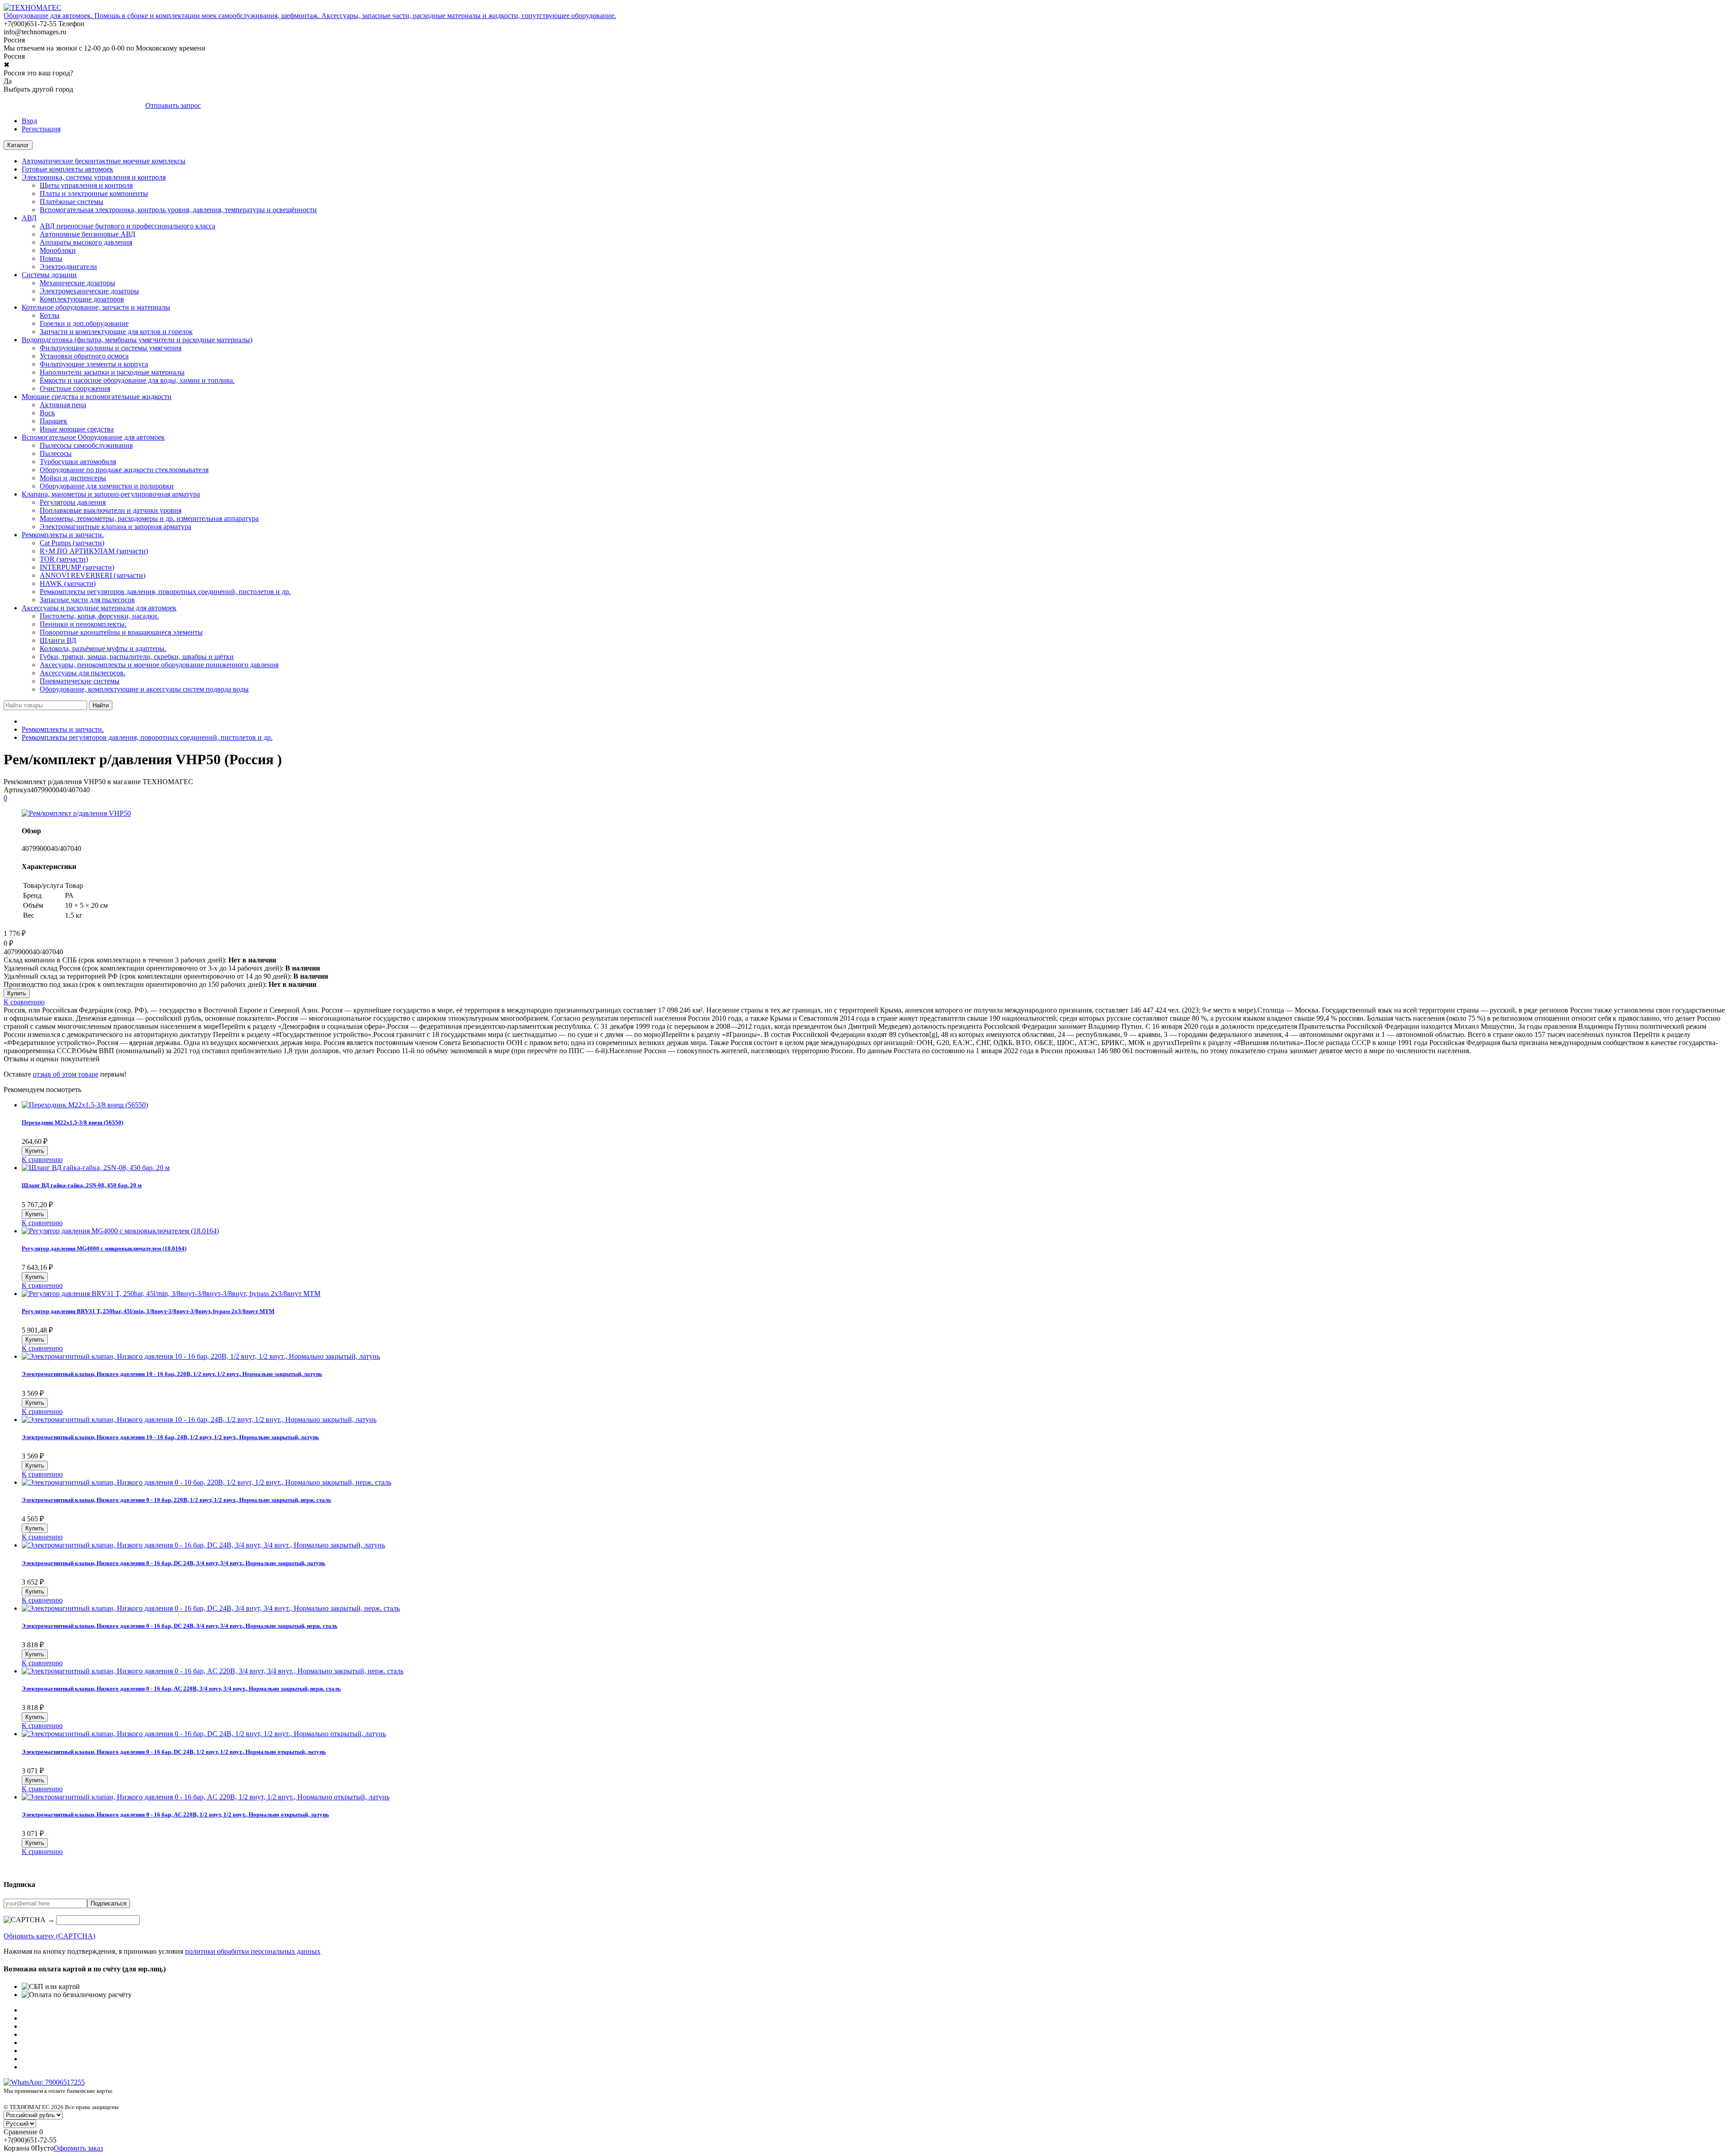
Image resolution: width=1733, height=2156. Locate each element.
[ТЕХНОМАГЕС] (32, 7)
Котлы (50, 315)
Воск (47, 413)
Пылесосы (56, 453)
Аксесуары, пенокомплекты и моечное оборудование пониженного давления (159, 665)
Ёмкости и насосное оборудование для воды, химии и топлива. (137, 380)
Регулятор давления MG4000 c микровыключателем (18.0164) (104, 1248)
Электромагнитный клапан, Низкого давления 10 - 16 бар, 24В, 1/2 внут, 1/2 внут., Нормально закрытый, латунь (170, 1437)
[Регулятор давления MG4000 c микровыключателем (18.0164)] (120, 1231)
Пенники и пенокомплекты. (83, 624)
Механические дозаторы (77, 283)
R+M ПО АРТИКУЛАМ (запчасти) (94, 551)
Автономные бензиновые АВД (88, 234)
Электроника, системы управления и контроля (94, 177)
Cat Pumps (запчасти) (72, 543)
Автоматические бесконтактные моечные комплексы (104, 161)
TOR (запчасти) (64, 559)
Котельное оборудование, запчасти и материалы (96, 307)
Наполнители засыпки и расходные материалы (112, 372)
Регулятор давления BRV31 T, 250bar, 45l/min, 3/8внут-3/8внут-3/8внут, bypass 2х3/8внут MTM (148, 1311)
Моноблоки (58, 250)
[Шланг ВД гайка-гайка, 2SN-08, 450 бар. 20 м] (96, 1168)
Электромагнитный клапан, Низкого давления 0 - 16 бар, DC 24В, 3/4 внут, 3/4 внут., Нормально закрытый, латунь (174, 1563)
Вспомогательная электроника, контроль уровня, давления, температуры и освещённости (178, 210)
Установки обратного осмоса (84, 356)
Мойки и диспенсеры (73, 478)
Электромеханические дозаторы (89, 291)
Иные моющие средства (77, 429)
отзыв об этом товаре (66, 1074)
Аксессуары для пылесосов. (83, 673)
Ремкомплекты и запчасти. (63, 535)
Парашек (53, 421)
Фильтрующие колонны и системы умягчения (111, 348)
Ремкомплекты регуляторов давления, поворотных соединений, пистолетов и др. (165, 592)
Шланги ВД (58, 640)
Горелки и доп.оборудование (84, 323)
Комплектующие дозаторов (82, 299)
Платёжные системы (72, 202)
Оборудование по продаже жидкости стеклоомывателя (124, 470)
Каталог (18, 145)
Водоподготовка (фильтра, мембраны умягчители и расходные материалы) (137, 340)
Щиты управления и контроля (86, 185)
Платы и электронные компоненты (94, 193)
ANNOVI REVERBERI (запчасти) (93, 575)
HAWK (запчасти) (68, 583)
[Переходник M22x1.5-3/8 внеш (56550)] (85, 1105)
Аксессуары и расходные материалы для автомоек (99, 608)
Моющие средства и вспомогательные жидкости (97, 397)
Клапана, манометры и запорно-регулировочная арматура (111, 494)
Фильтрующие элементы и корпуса (94, 364)
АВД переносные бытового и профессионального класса (127, 226)
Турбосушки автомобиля (78, 462)
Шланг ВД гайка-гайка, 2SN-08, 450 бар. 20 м (82, 1185)
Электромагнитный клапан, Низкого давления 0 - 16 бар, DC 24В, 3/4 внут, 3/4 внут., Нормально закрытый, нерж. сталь (180, 1626)
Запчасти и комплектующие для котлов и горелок (116, 332)
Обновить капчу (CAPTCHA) (49, 1936)
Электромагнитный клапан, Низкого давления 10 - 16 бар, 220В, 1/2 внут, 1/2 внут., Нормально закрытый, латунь (172, 1374)
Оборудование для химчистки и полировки (107, 486)
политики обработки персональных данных (253, 1951)
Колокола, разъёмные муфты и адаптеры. (103, 648)
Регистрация (41, 129)
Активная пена (63, 405)
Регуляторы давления (73, 502)
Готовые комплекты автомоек (67, 169)
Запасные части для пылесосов (87, 600)
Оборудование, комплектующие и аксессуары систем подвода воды (144, 689)
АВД (29, 218)
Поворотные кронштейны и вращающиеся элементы (121, 632)
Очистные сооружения (75, 388)
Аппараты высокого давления (86, 242)
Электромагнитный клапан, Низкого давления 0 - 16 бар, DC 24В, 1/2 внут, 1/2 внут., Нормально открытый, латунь (174, 1752)
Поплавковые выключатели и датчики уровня (111, 510)
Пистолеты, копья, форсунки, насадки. (99, 616)
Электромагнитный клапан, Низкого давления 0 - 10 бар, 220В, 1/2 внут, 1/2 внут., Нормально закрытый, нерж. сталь (176, 1500)
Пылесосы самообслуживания (86, 445)
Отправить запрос (173, 105)
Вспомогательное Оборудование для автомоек (93, 437)
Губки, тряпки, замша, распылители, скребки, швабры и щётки (137, 657)
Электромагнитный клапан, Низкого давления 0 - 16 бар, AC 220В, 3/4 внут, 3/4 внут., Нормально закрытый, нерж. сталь (181, 1689)
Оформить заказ (78, 2148)
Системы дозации (49, 275)
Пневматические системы (80, 681)
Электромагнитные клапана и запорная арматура (116, 527)
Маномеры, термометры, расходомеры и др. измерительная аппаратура (149, 518)
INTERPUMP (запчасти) (77, 567)
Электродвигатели (68, 267)
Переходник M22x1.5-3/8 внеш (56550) (72, 1122)
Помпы (51, 258)
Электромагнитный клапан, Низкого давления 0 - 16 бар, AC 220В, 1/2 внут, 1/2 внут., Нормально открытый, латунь (175, 1814)
